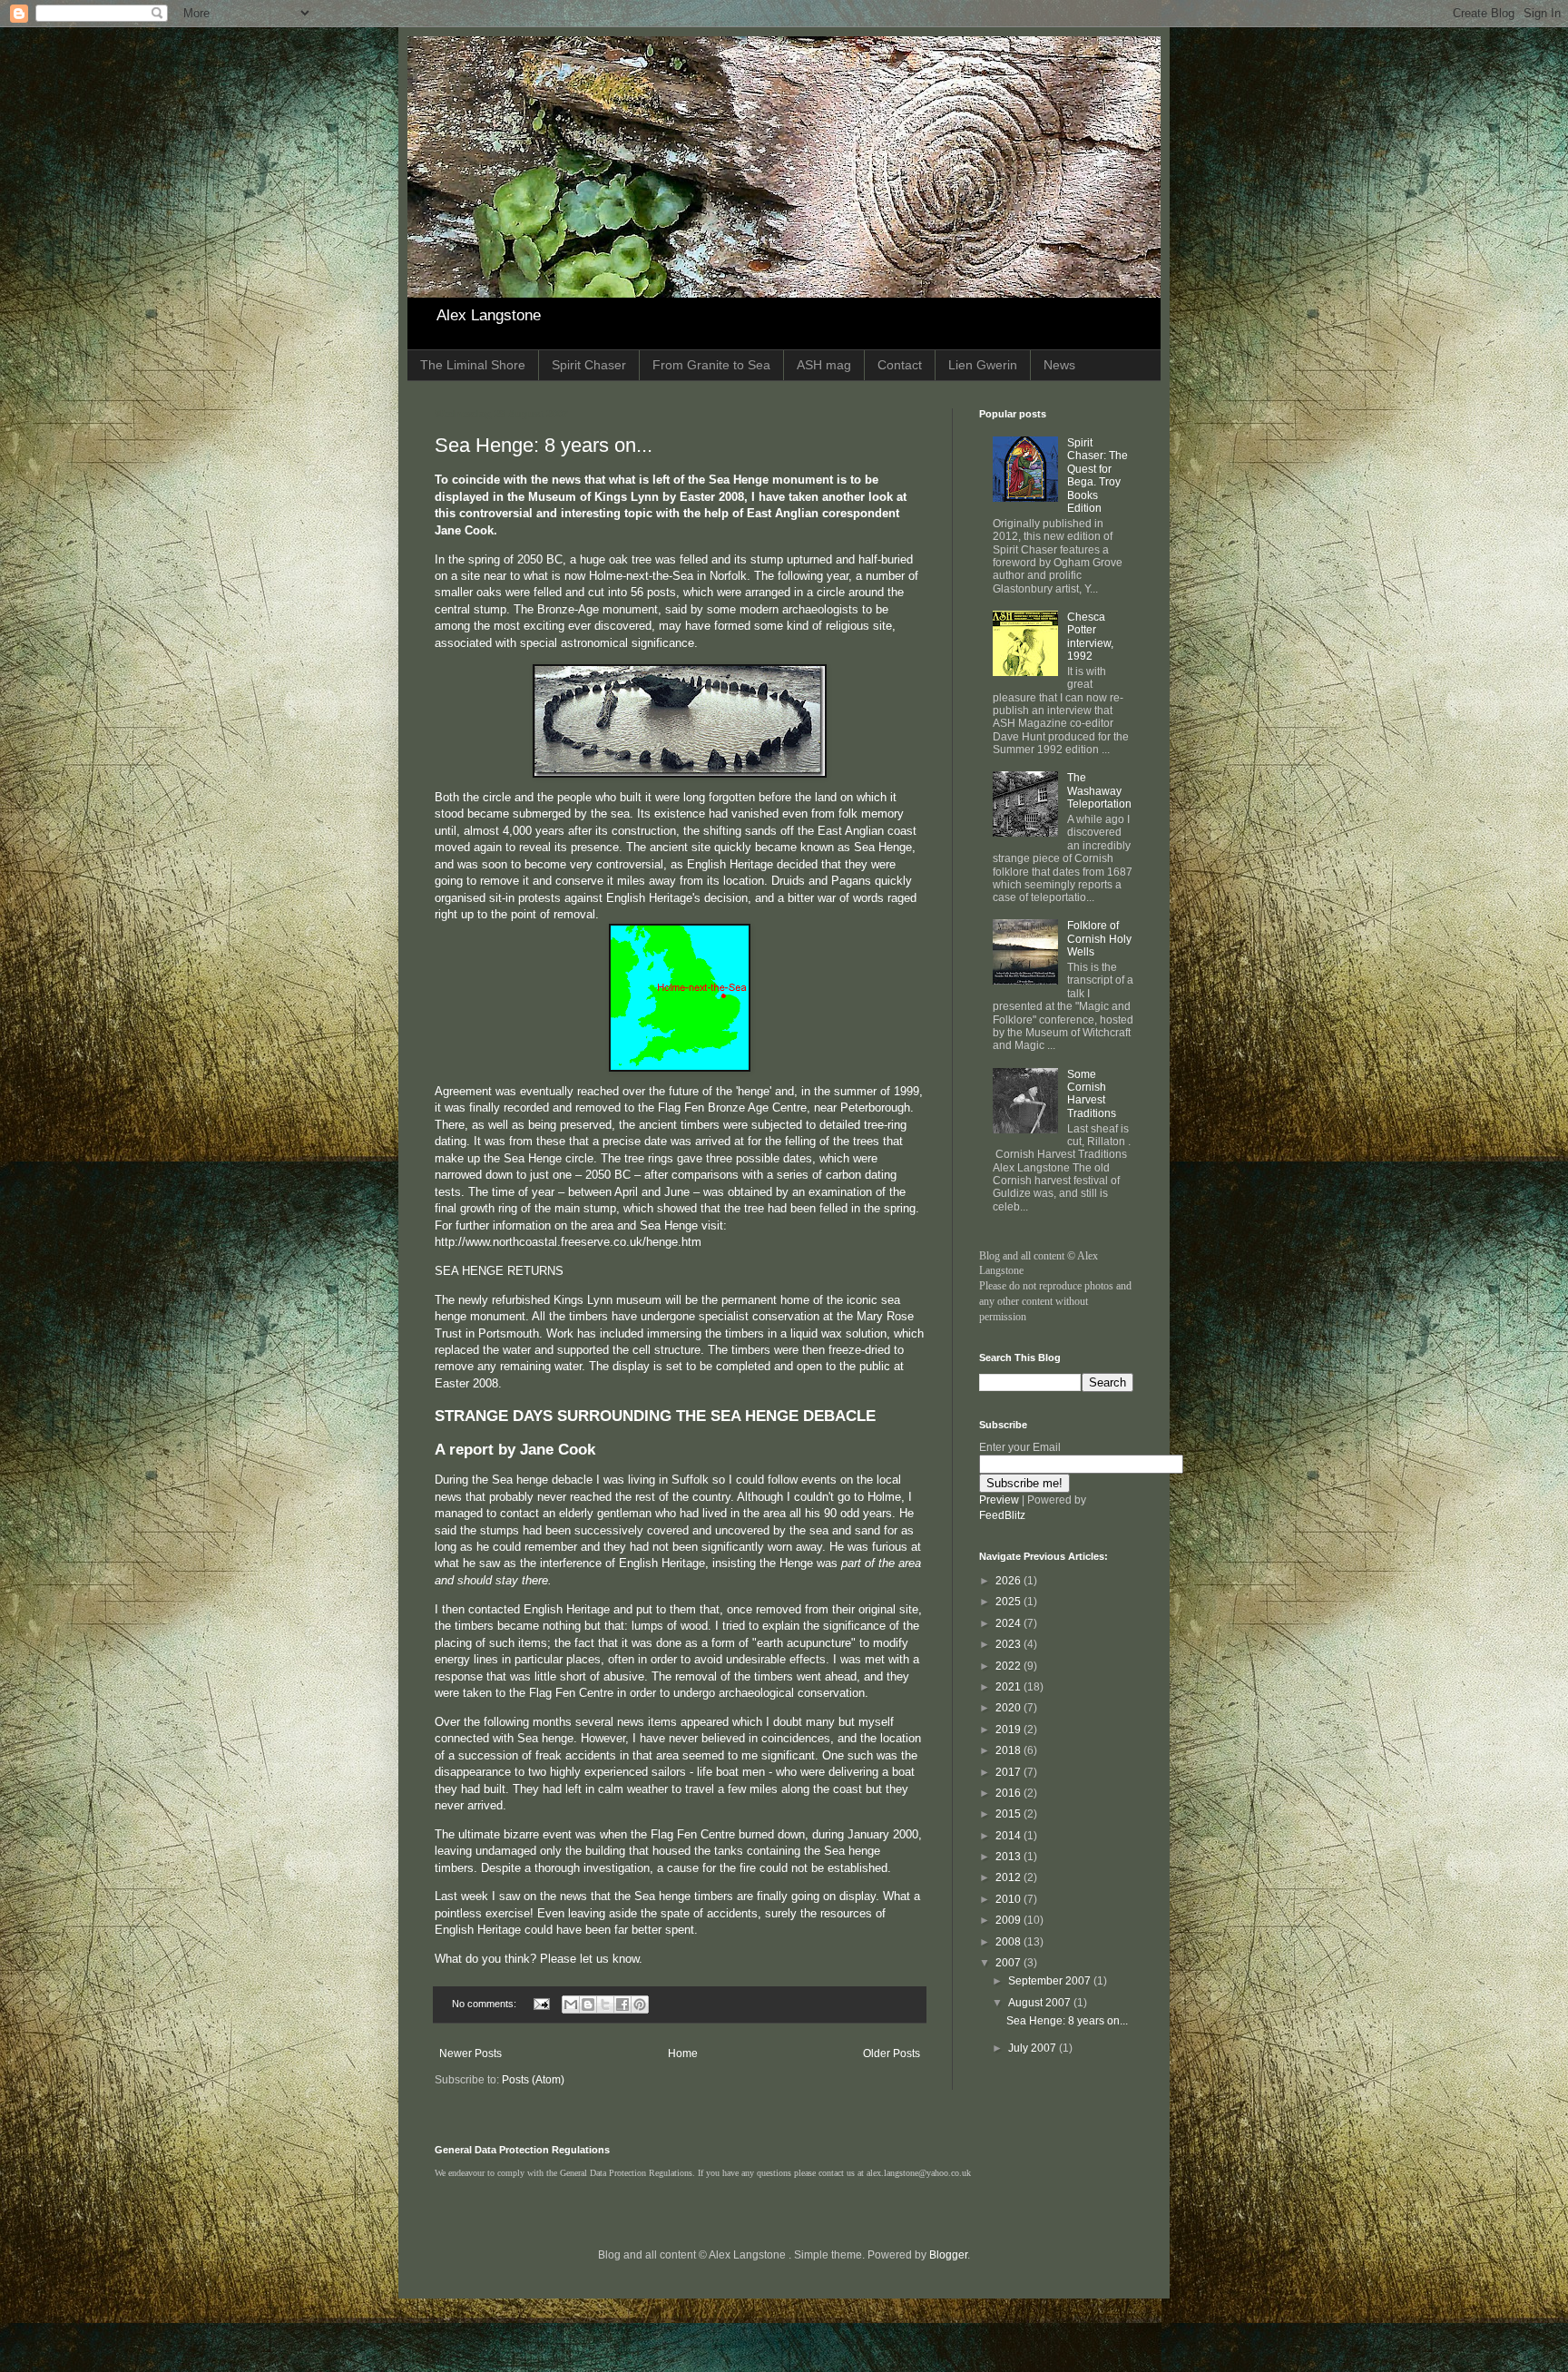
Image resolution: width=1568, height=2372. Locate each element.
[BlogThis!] (588, 2004)
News (1059, 365)
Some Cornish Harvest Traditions (1092, 1094)
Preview (999, 1500)
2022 (1009, 1666)
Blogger (948, 2255)
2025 (1009, 1602)
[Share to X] (605, 2004)
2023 (1009, 1644)
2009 (1009, 1920)
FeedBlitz (1002, 1515)
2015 (1009, 1814)
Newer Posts (470, 2053)
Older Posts (892, 2053)
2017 (1009, 1772)
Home (683, 2053)
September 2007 (1051, 1981)
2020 (1009, 1708)
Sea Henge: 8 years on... (544, 445)
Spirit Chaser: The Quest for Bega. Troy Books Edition (1098, 475)
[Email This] (571, 2004)
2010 (1009, 1899)
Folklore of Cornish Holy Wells (1099, 939)
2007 (1009, 1963)
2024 (1009, 1623)
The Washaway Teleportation (1099, 791)
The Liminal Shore (473, 365)
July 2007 (1034, 2048)
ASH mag (824, 365)
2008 (1009, 1942)
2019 (1009, 1730)
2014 (1009, 1836)
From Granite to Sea (711, 365)
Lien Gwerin (983, 365)
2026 (1009, 1581)
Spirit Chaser (589, 365)
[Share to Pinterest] (640, 2004)
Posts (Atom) (533, 2080)
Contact (900, 365)
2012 (1009, 1877)
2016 (1009, 1793)
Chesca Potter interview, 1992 (1090, 637)
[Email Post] (541, 2004)
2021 (1009, 1687)
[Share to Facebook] (622, 2004)
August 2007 (1041, 2003)
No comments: (485, 2004)
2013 (1009, 1857)
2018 (1009, 1750)
